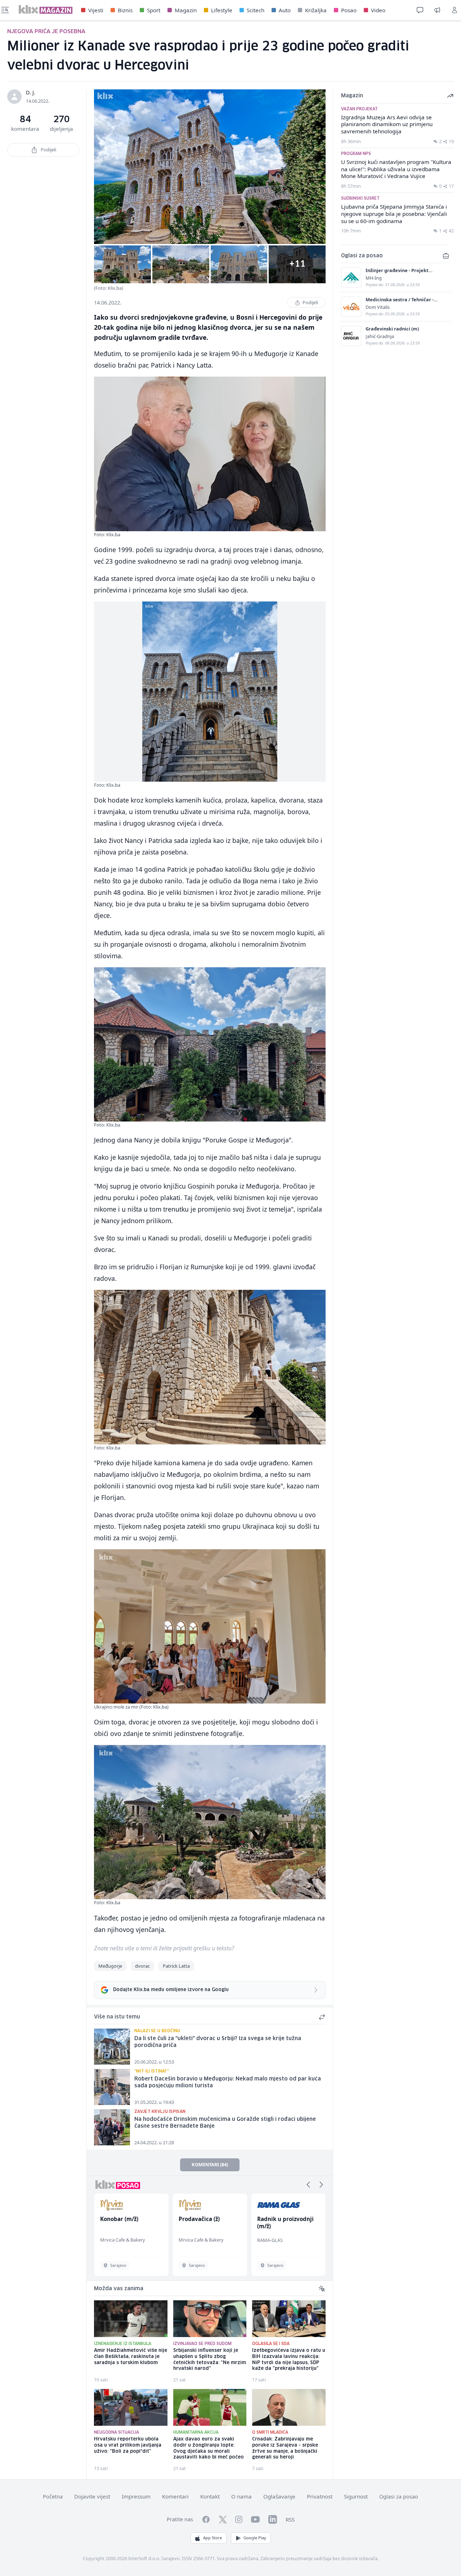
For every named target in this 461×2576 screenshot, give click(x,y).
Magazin (186, 10)
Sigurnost (356, 2496)
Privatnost (320, 2496)
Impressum (136, 2496)
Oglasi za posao (399, 2497)
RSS (290, 2519)
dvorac (142, 1966)
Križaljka (316, 10)
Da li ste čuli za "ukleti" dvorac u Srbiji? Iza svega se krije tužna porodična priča (218, 2042)
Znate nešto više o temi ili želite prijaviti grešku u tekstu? (164, 1948)
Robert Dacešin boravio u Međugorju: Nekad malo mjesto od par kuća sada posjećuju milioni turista (228, 2082)
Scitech (256, 10)
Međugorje (110, 1966)
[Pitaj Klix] (420, 10)
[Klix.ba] (46, 9)
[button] (308, 2185)
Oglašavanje (279, 2496)
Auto (285, 10)
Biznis (125, 10)
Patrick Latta (176, 1966)
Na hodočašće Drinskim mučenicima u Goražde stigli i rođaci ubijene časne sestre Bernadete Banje (225, 2123)
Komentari (175, 2496)
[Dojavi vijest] (437, 10)
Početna (53, 2497)
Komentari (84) (210, 2164)
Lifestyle (222, 10)
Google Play (255, 2538)
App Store (212, 2538)
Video (378, 10)
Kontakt (210, 2496)
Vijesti (96, 10)
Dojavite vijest (92, 2496)
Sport (154, 10)
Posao (349, 10)
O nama (241, 2496)
